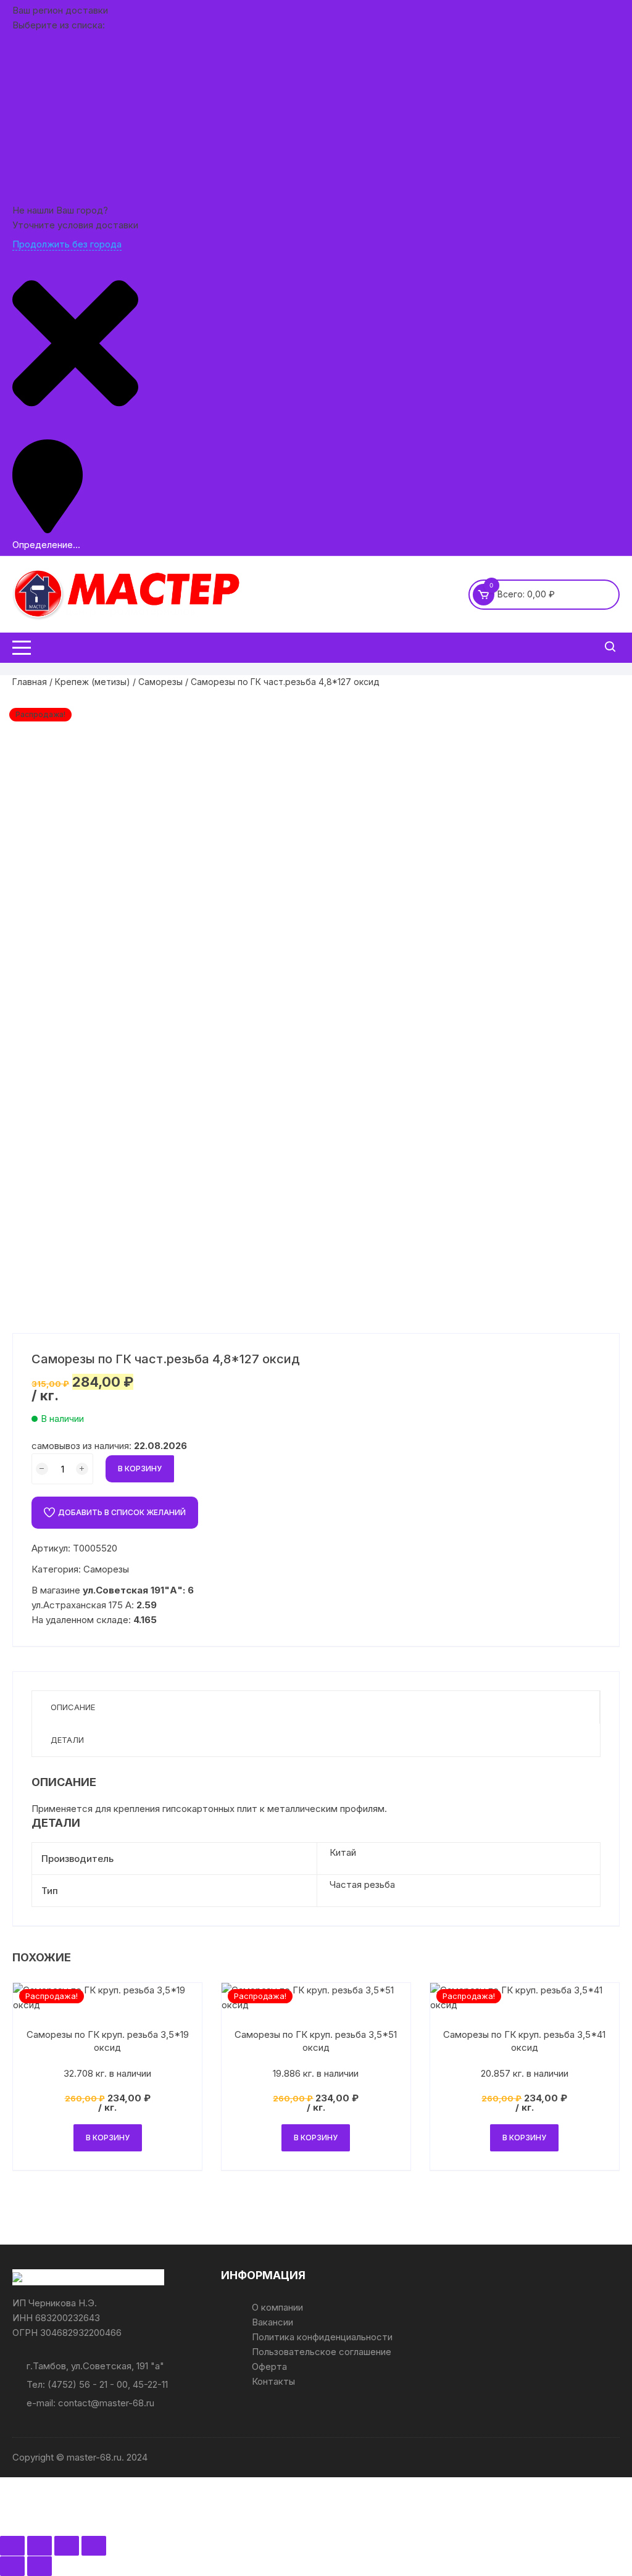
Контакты (273, 2381)
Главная (30, 682)
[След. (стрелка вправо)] (39, 2566)
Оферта (269, 2366)
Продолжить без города (67, 244)
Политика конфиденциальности (322, 2337)
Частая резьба (362, 1884)
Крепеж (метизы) (93, 682)
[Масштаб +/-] (12, 2546)
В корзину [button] (108, 2138)
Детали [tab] (67, 1740)
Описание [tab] (73, 1707)
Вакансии (272, 2322)
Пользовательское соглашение (322, 2352)
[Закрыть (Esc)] (94, 2546)
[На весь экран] (39, 2546)
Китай (343, 1852)
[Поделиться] (67, 2546)
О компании (277, 2307)
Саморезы (160, 682)
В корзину (140, 1469)
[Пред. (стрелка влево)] (12, 2566)
